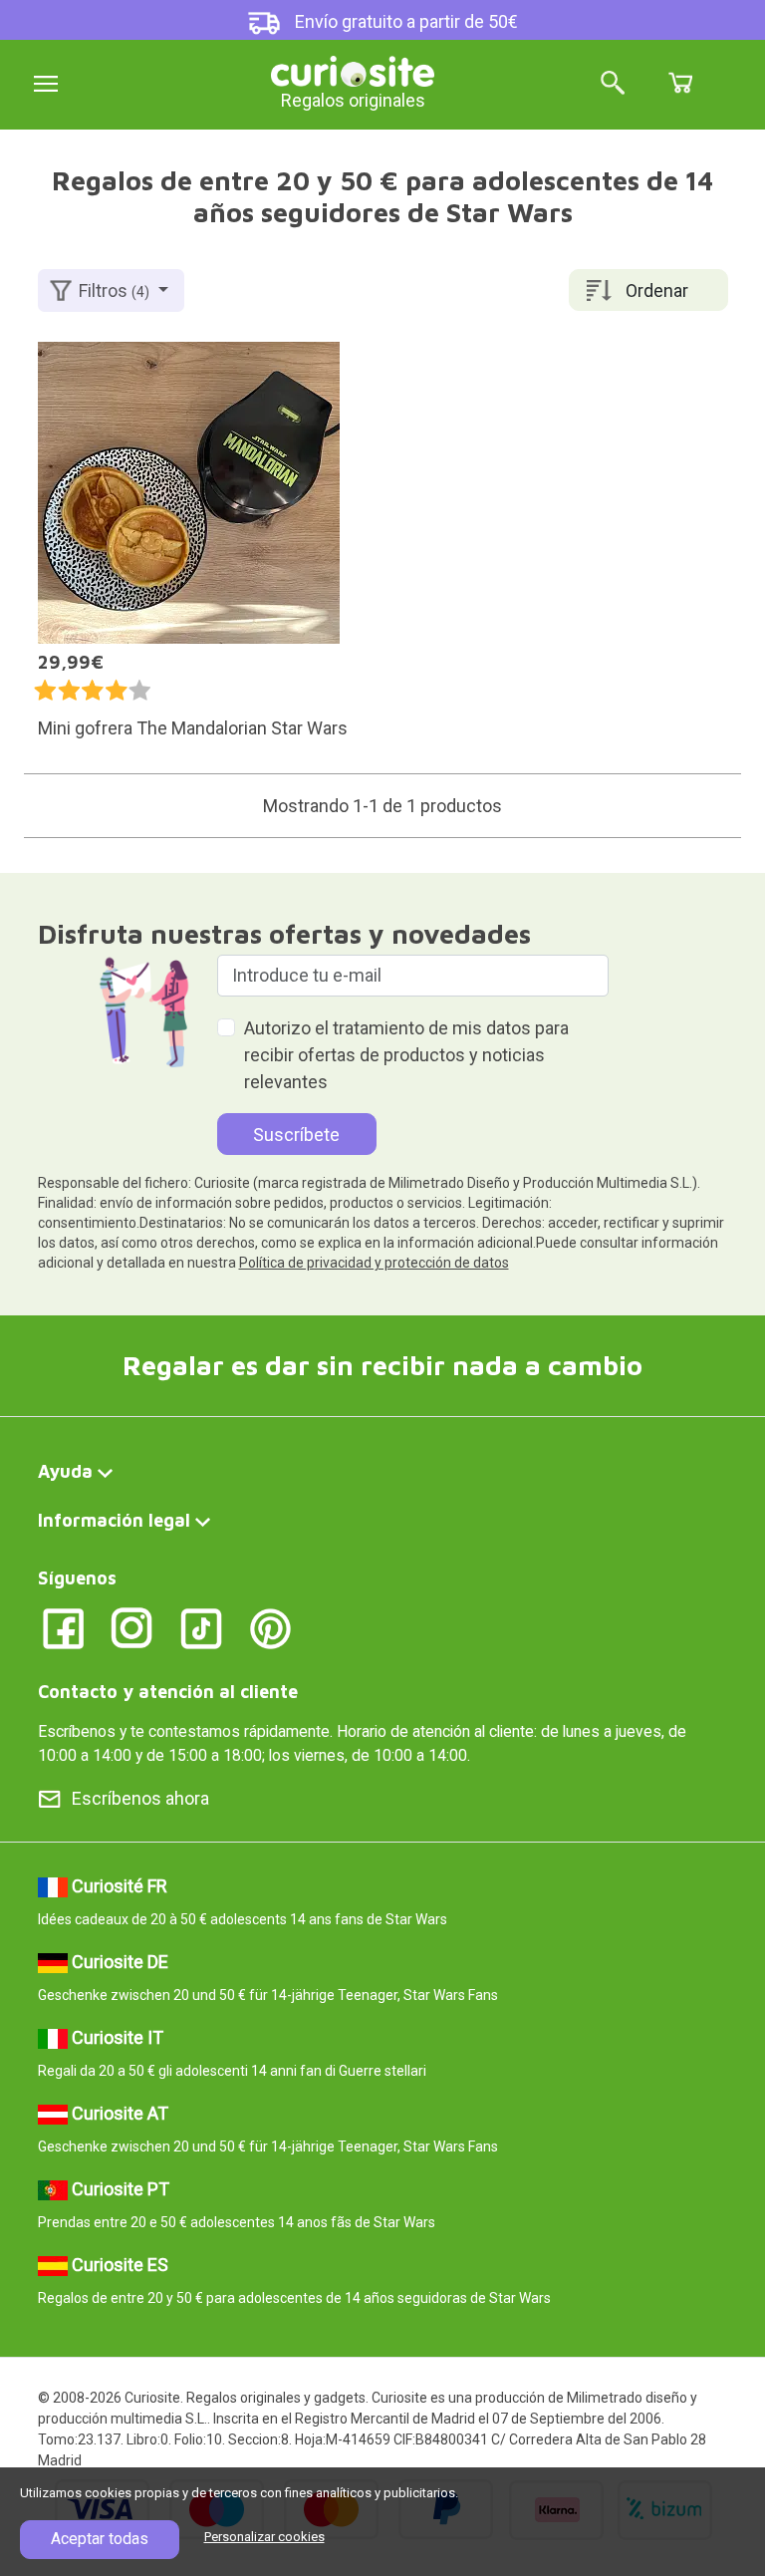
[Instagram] (132, 1627)
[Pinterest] (270, 1627)
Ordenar (657, 290)
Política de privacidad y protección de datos (374, 1263)
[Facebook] (63, 1627)
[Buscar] (613, 84)
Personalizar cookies (264, 2537)
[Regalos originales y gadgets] (353, 69)
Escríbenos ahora (140, 1798)
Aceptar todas (100, 2539)
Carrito (680, 83)
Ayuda (65, 1471)
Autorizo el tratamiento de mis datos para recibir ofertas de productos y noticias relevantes (406, 1055)
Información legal (114, 1520)
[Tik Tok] (202, 1627)
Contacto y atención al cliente (168, 1692)
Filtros (114, 290)
